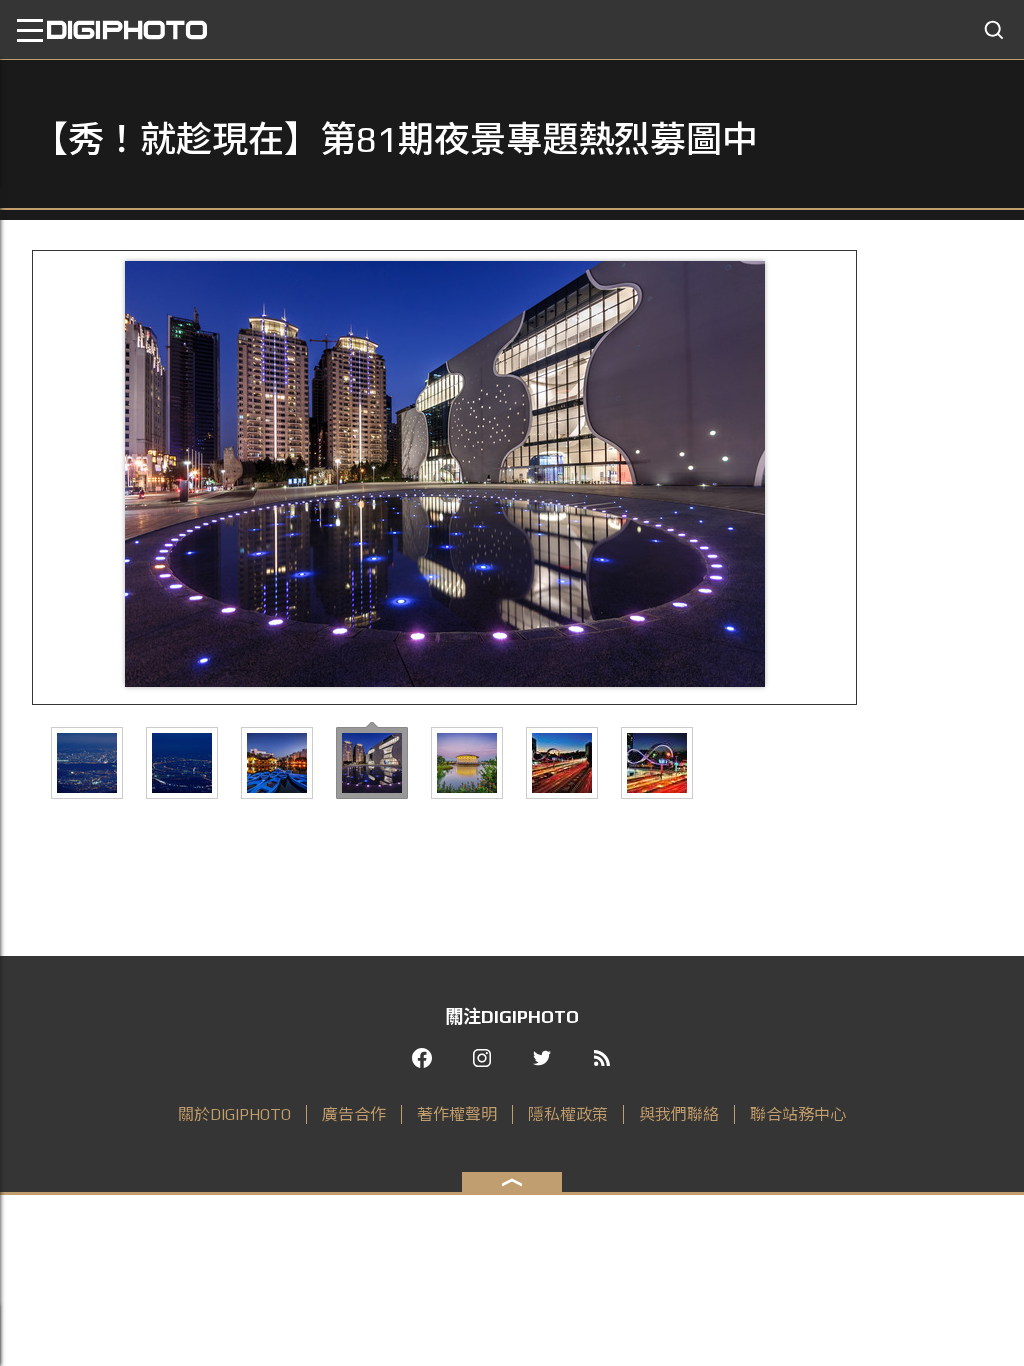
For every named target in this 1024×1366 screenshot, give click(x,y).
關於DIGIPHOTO (234, 1114)
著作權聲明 (457, 1114)
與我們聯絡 (679, 1114)
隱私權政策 (568, 1114)
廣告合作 (354, 1114)
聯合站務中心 (798, 1114)
